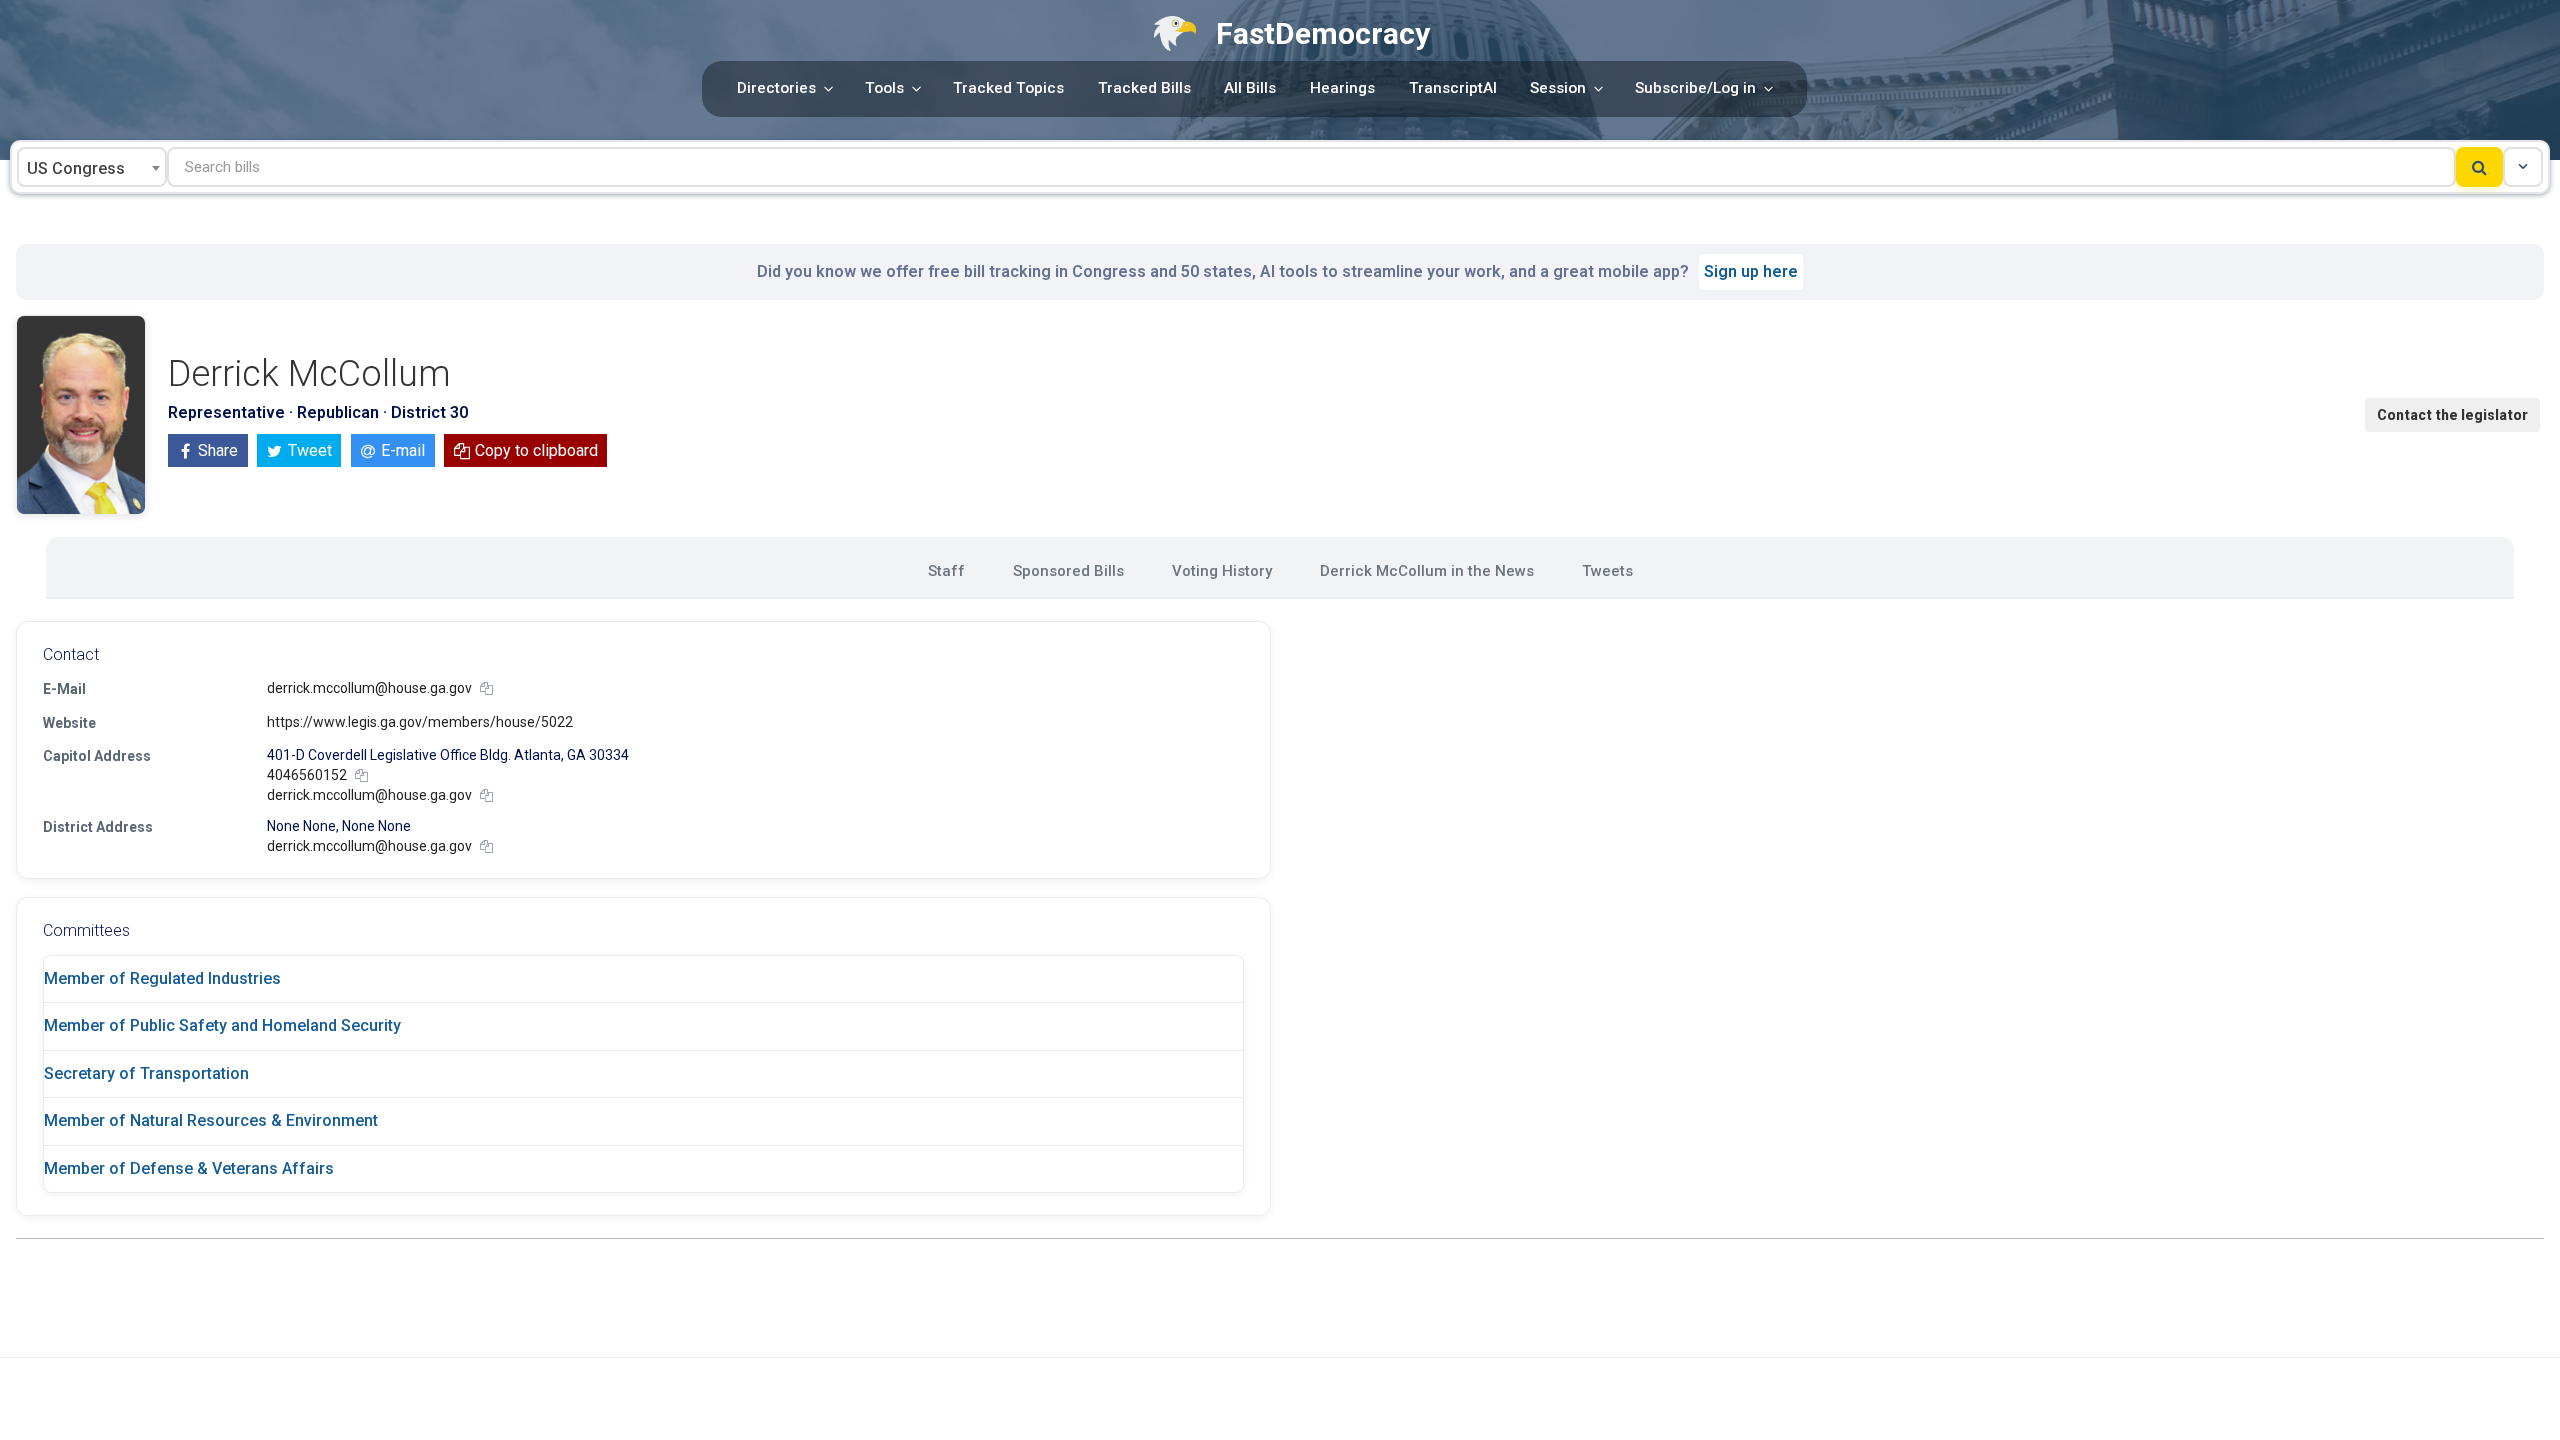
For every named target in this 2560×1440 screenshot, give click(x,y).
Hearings (1342, 88)
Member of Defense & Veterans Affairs (189, 1168)
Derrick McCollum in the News (1427, 571)
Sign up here (1751, 271)
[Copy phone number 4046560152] (361, 775)
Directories (776, 88)
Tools (884, 88)
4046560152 (307, 775)
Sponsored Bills (1068, 571)
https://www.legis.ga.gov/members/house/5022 (420, 722)
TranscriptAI (1453, 88)
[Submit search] (2479, 167)
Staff (946, 571)
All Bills (1250, 88)
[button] (2523, 167)
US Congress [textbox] (76, 168)
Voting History (1222, 571)
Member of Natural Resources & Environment (211, 1120)
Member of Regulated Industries (162, 978)
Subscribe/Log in (1695, 88)
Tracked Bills (1144, 88)
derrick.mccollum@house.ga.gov (369, 688)
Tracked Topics (1008, 88)
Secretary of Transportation (146, 1073)
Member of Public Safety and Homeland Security (222, 1025)
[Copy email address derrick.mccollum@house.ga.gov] (486, 688)
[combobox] (92, 167)
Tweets (1607, 571)
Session (1558, 88)
